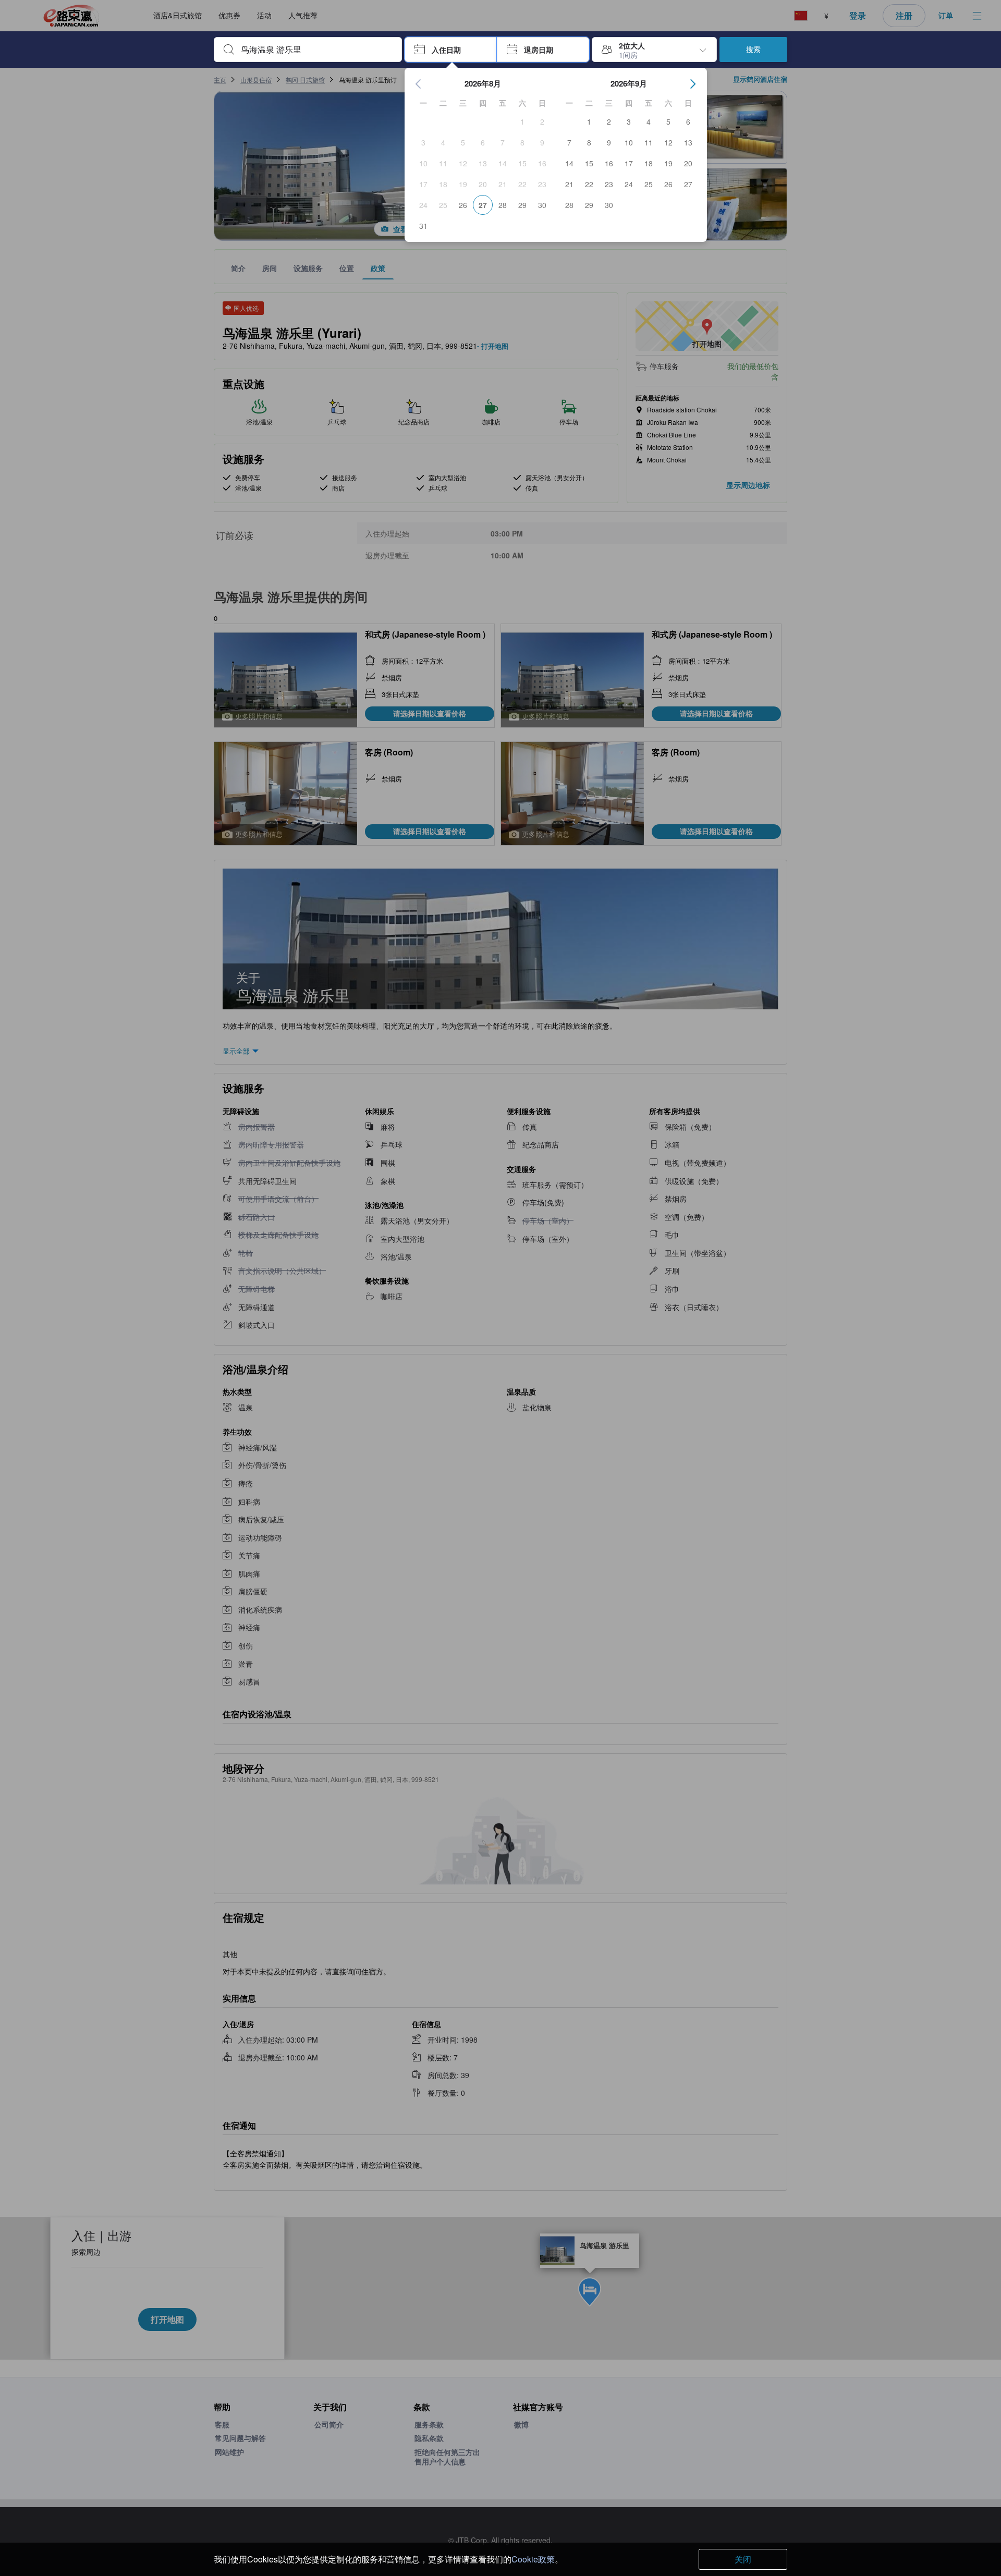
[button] (451, 50)
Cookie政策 (533, 2559)
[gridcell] (522, 121)
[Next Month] (693, 84)
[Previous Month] (419, 84)
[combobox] (316, 50)
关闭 (743, 2559)
